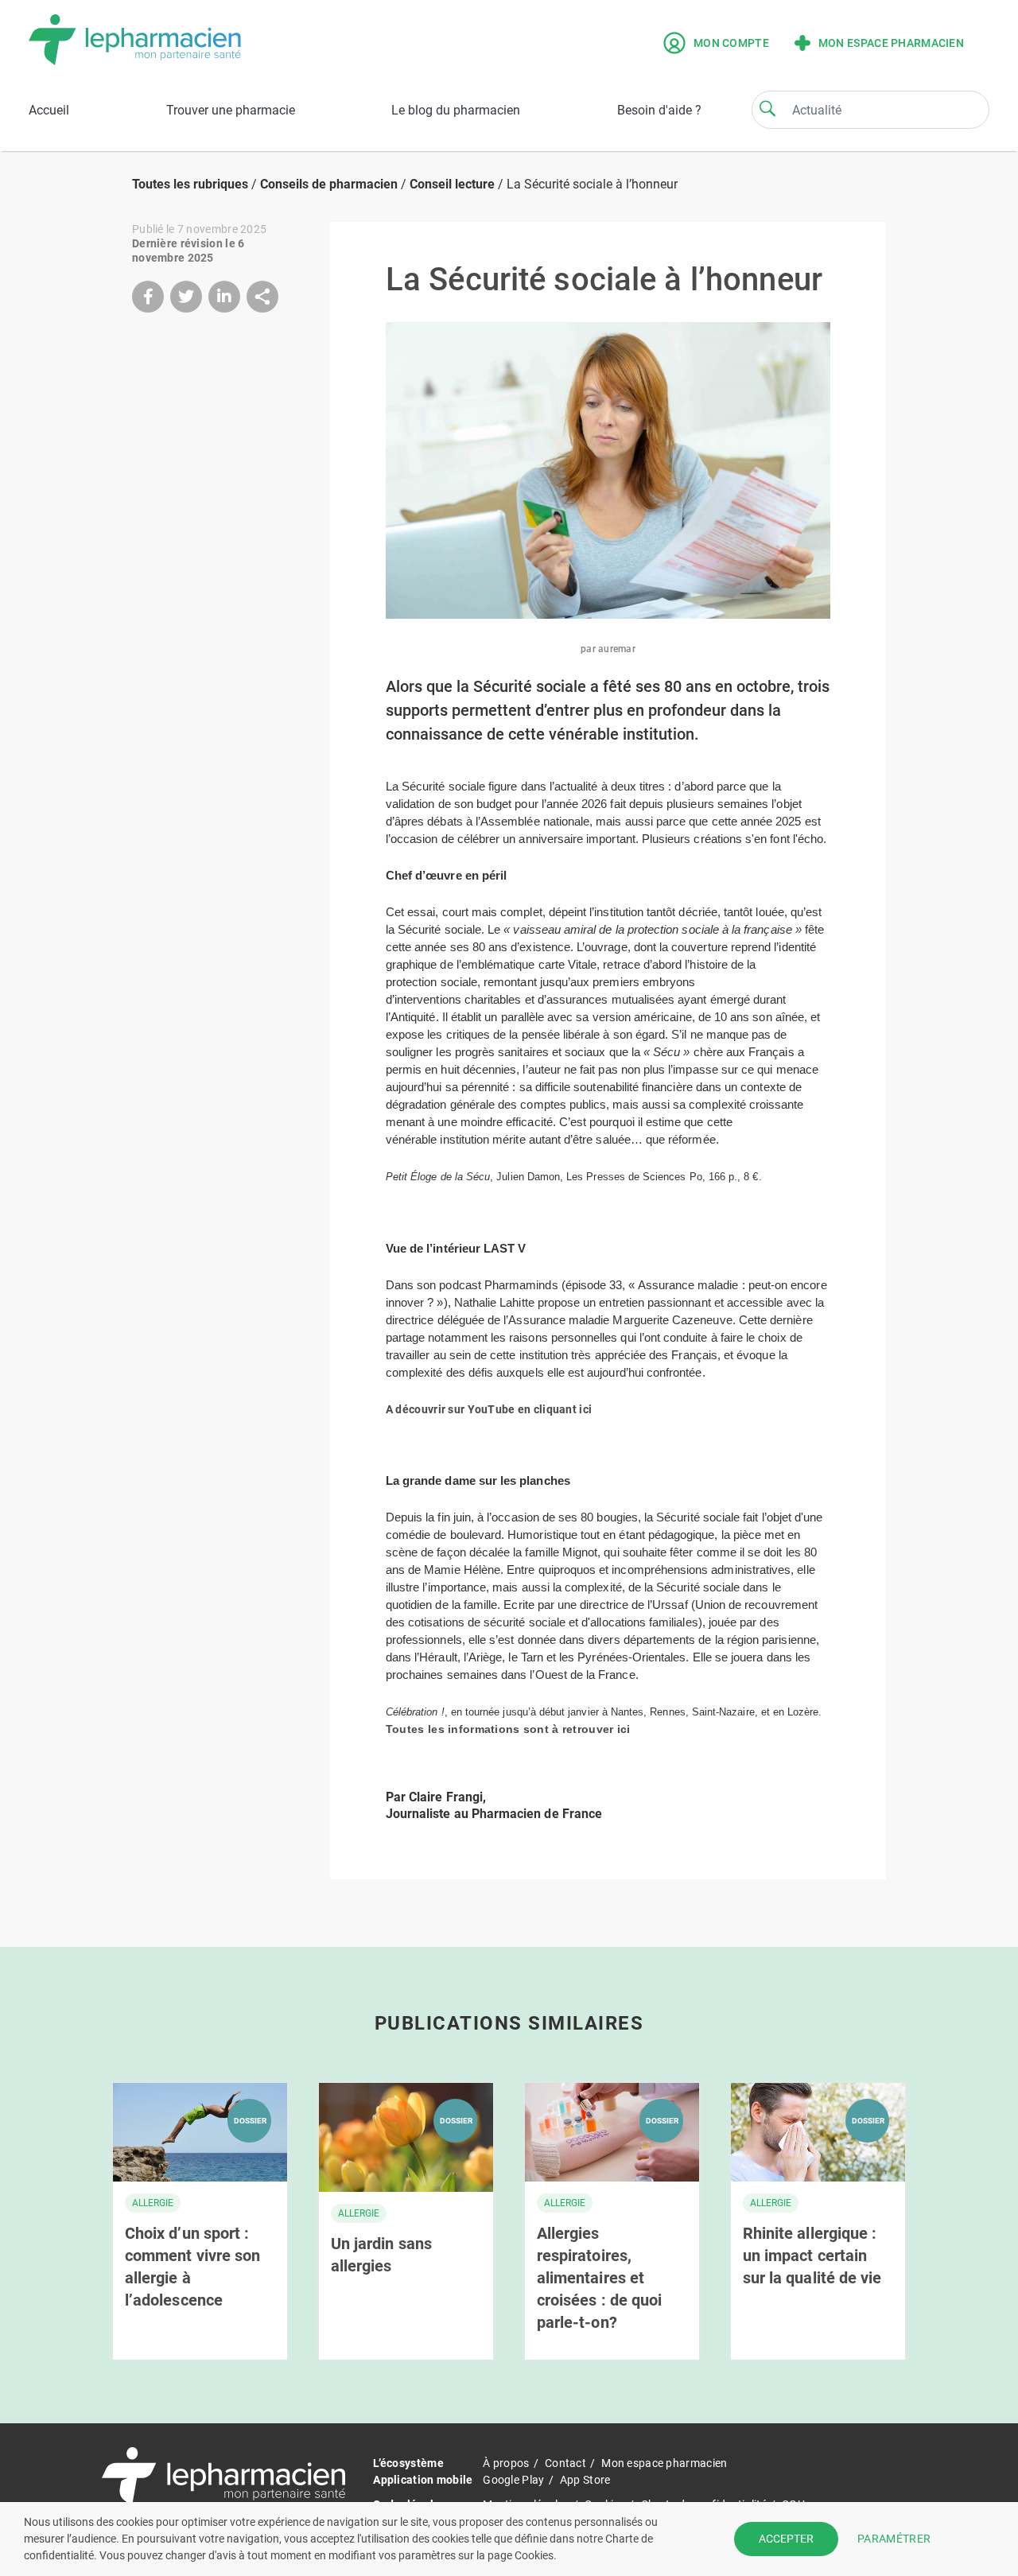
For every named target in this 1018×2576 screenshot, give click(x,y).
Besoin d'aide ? (659, 110)
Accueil (49, 110)
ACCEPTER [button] (786, 2539)
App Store (585, 2480)
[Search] (767, 108)
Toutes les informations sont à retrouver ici (508, 1729)
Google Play (513, 2480)
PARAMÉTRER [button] (894, 2539)
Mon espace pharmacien (891, 43)
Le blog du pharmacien (456, 110)
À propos (506, 2463)
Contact (565, 2463)
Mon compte (731, 43)
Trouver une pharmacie (231, 110)
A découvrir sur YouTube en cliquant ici (489, 1409)
